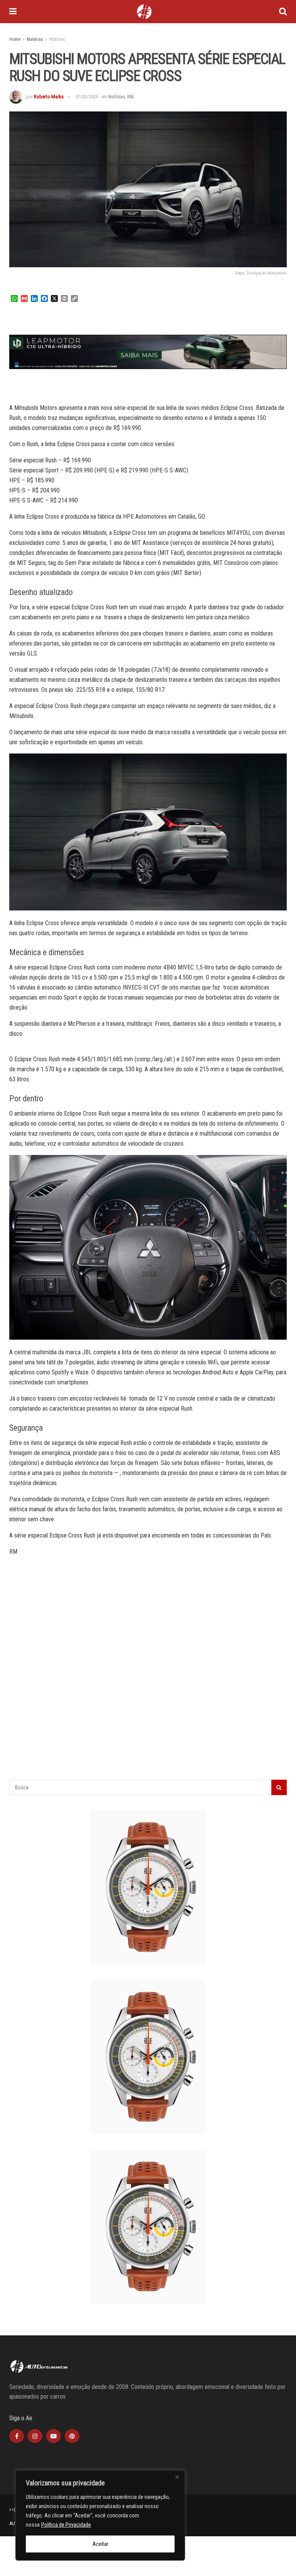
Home (15, 39)
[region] (100, 2515)
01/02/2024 (87, 97)
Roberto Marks (49, 97)
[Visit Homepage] (144, 12)
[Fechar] (177, 2477)
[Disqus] (148, 1680)
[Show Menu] (13, 12)
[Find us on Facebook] (17, 2436)
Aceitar (100, 2544)
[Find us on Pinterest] (72, 2436)
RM (130, 97)
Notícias (57, 39)
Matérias (35, 39)
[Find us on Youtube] (54, 2436)
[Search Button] (283, 12)
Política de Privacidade (66, 2525)
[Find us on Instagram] (35, 2436)
